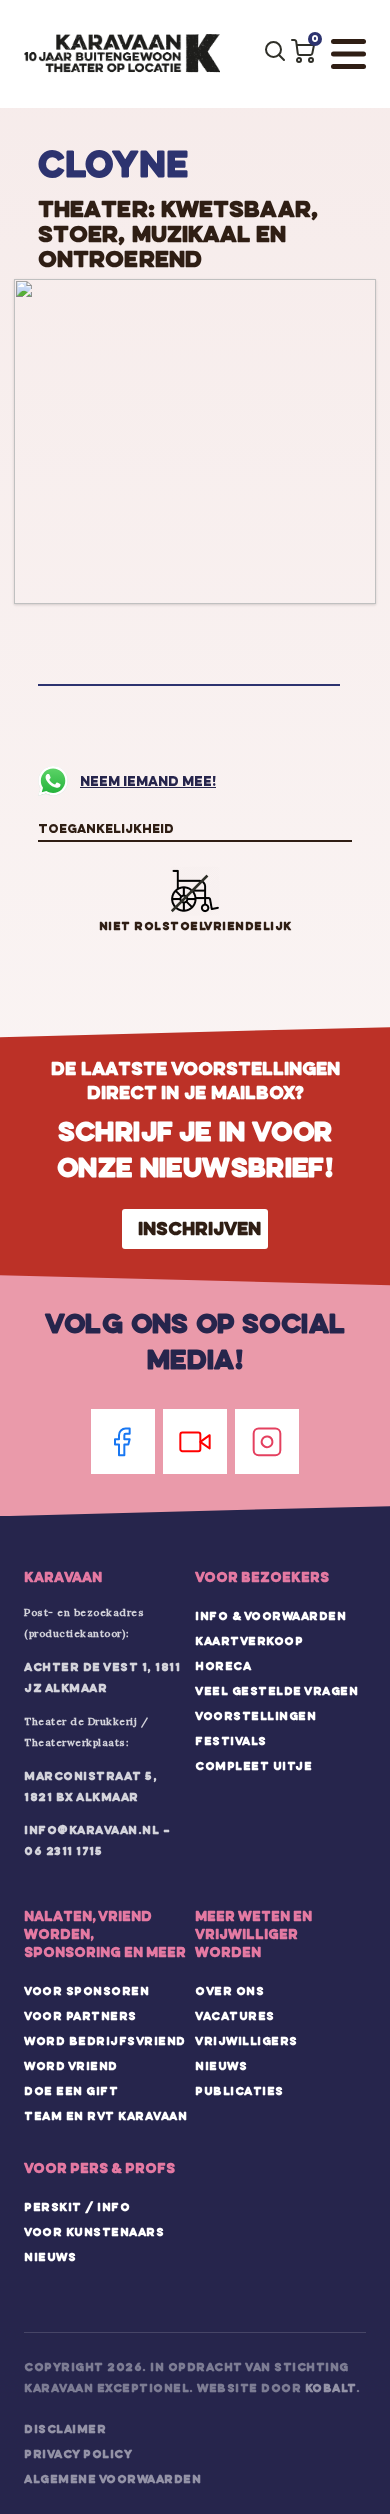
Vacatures (235, 2016)
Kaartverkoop (249, 1641)
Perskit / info (77, 2207)
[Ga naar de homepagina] (122, 54)
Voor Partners (80, 2016)
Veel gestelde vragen (276, 1691)
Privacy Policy (78, 2454)
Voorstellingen (255, 1716)
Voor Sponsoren (86, 1991)
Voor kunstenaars (94, 2232)
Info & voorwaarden (270, 1616)
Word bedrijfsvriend (105, 2041)
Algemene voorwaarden (112, 2479)
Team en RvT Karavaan (105, 2116)
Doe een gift (71, 2091)
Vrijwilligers (246, 2041)
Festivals (231, 1741)
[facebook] (123, 1441)
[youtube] (195, 1441)
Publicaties (239, 2091)
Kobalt (330, 2388)
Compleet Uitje (253, 1766)
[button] (303, 51)
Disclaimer (65, 2429)
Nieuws (221, 2066)
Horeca (223, 1666)
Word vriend (71, 2066)
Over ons (229, 1991)
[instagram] (267, 1441)
